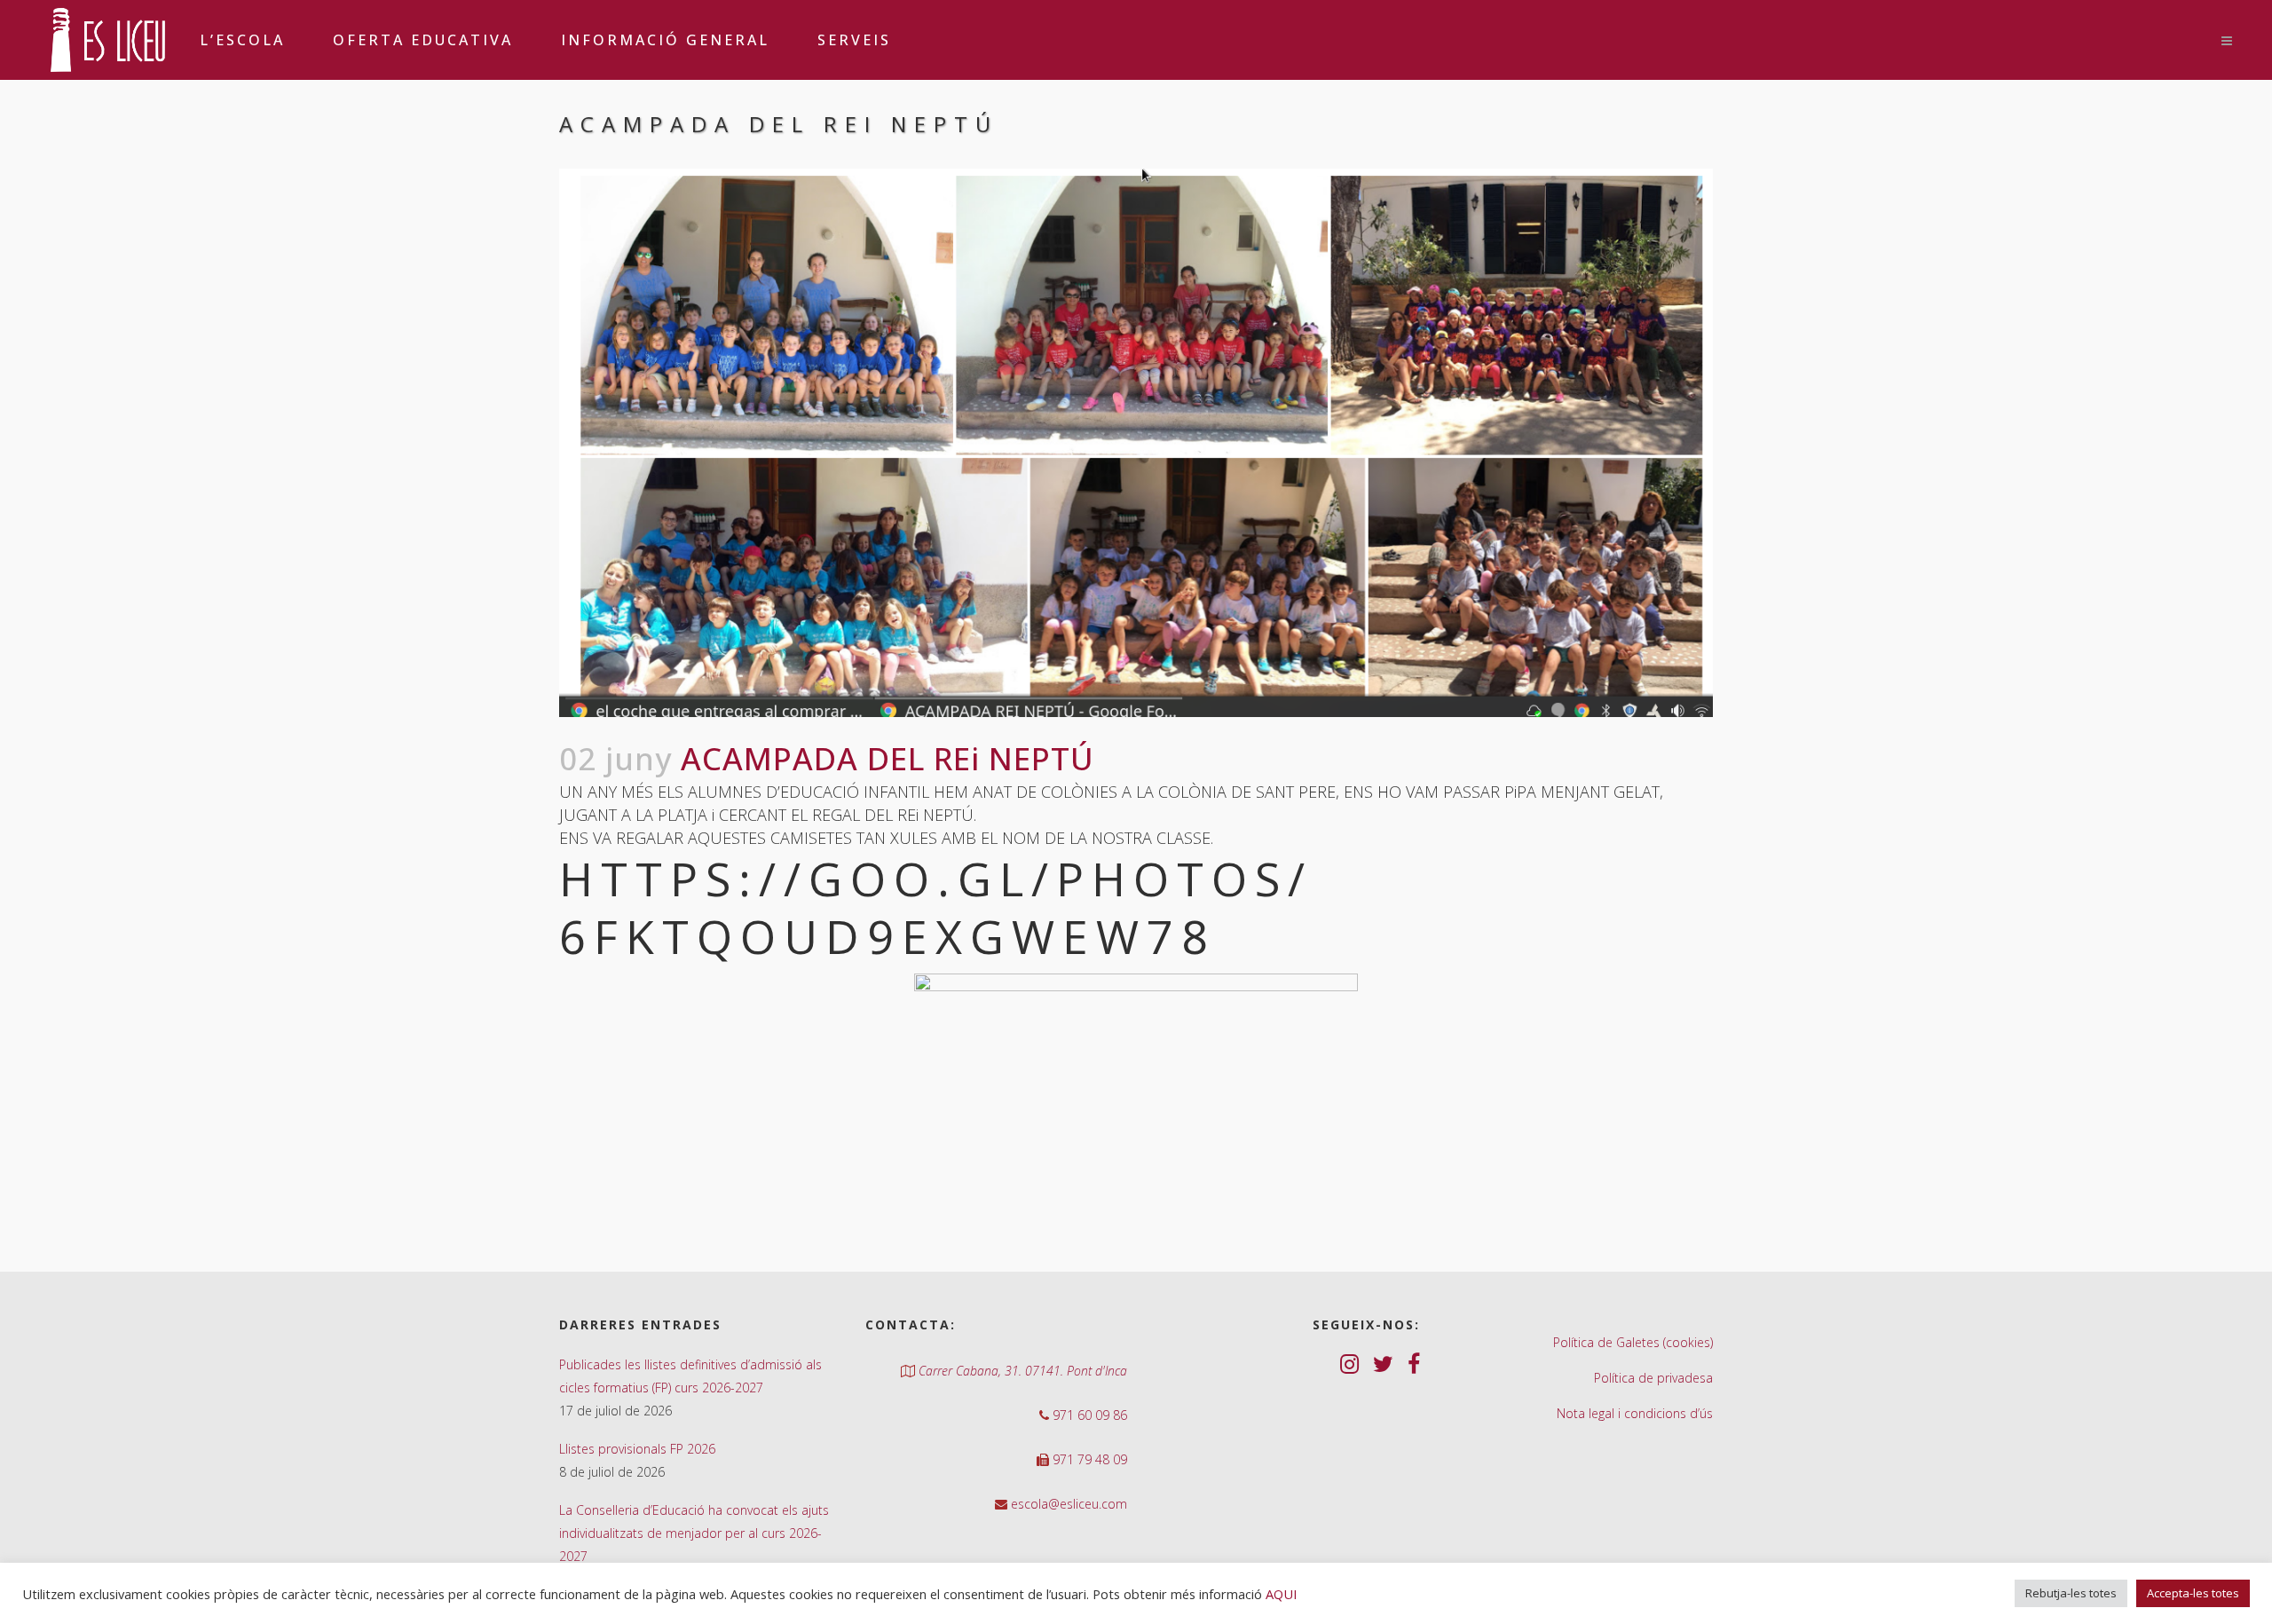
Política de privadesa (1653, 1378)
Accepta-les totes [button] (2193, 1593)
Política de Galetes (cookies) (1633, 1342)
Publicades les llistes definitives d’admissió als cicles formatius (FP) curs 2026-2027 (690, 1376)
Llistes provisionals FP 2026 (637, 1449)
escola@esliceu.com (1067, 1504)
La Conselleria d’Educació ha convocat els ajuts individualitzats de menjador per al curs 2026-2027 (694, 1533)
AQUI (1281, 1594)
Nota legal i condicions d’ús (1635, 1413)
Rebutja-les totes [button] (2071, 1593)
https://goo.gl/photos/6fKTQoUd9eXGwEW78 (936, 907)
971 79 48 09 (1088, 1459)
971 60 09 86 (1088, 1415)
